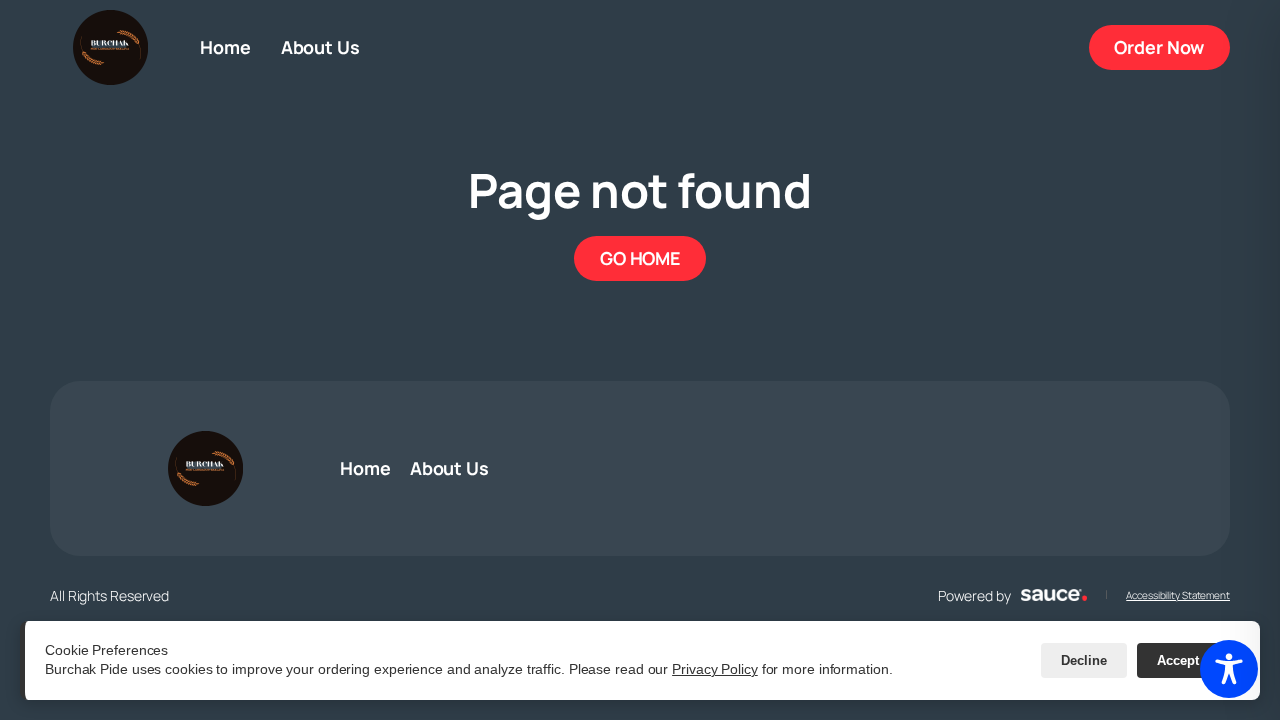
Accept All (1188, 660)
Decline (1084, 660)
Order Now (1172, 46)
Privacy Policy (715, 669)
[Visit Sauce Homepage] (1054, 595)
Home (225, 47)
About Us (320, 47)
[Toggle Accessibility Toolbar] (1229, 669)
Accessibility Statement (1178, 595)
